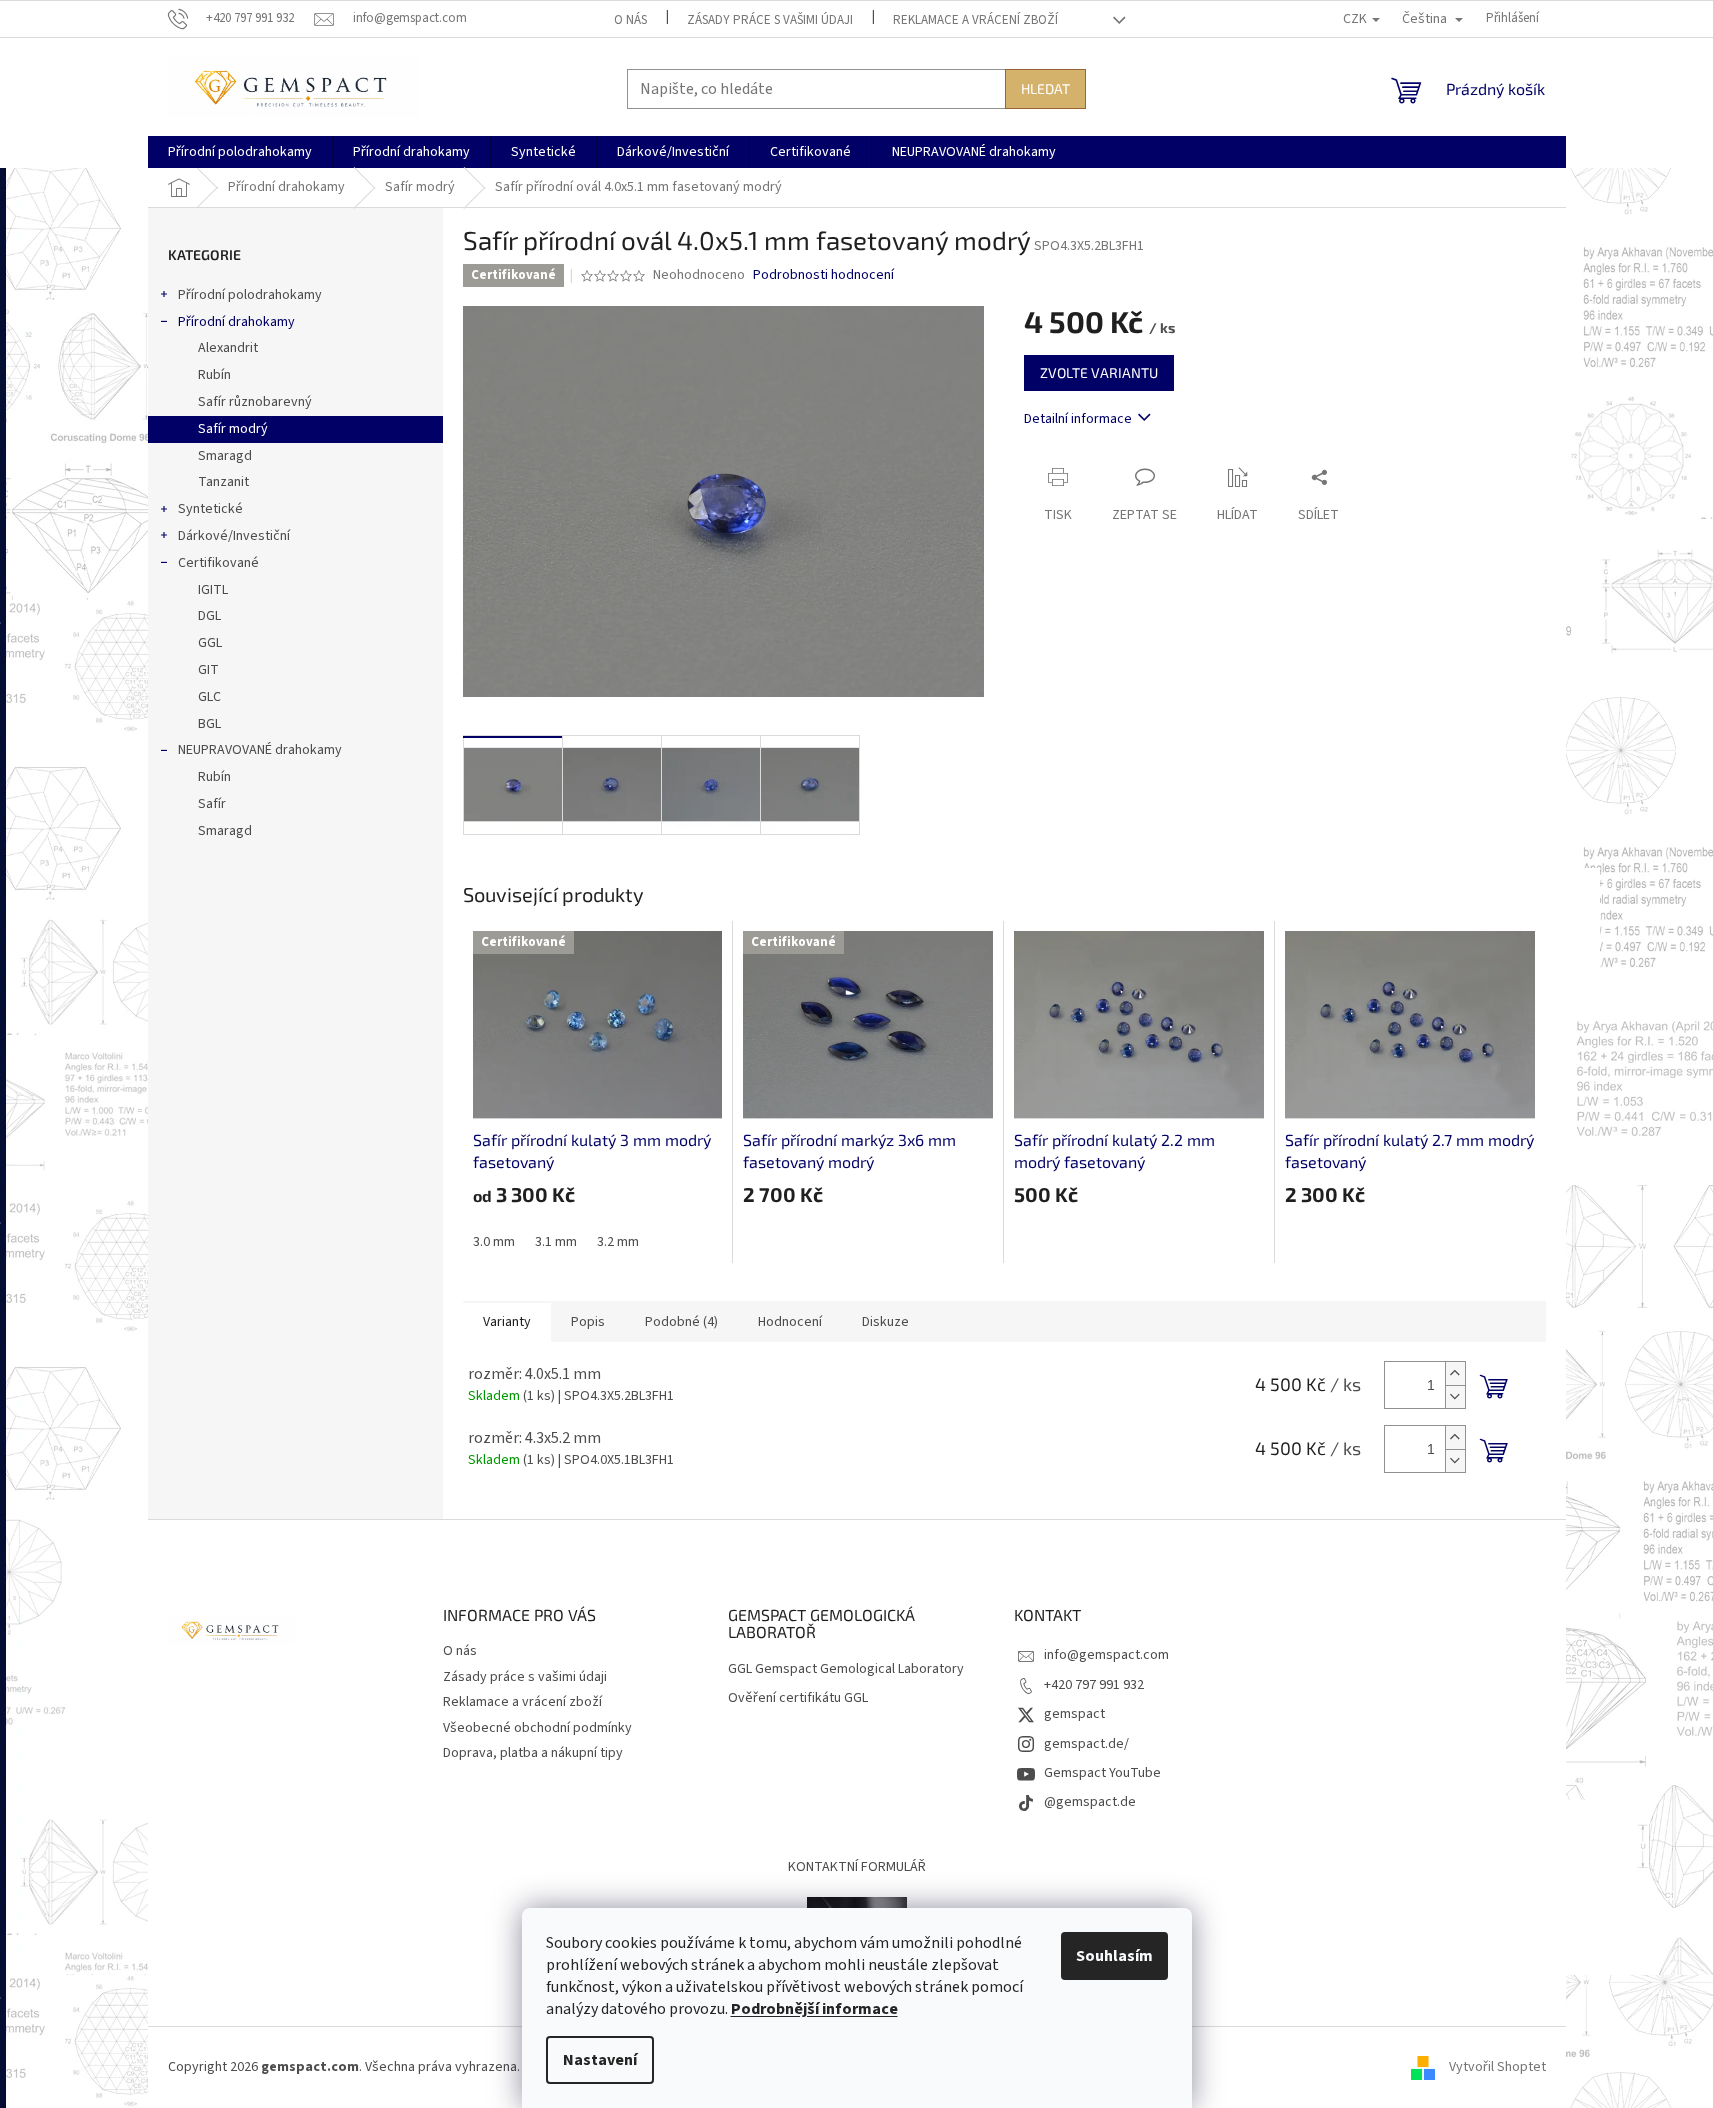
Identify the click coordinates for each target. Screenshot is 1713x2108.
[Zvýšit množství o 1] (1455, 1373)
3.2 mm (618, 1242)
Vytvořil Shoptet (1497, 2067)
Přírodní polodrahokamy (250, 295)
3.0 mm (494, 1242)
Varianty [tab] (507, 1322)
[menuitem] (240, 152)
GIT (208, 670)
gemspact (1074, 1714)
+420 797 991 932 (1094, 1685)
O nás (630, 20)
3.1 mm (556, 1242)
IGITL (213, 590)
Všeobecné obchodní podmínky (537, 1728)
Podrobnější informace (814, 2009)
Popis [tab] (588, 1322)
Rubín (214, 375)
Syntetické (210, 509)
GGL (210, 643)
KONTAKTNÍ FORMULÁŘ (857, 1867)
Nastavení (600, 2060)
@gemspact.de (1090, 1802)
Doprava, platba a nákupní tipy (533, 1753)
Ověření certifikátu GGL (798, 1698)
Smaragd (225, 456)
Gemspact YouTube (1102, 1773)
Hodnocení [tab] (790, 1322)
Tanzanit (223, 482)
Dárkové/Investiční (234, 536)
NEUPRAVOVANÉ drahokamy (260, 750)
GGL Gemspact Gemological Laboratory (846, 1669)
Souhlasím (1114, 1956)
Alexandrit (228, 348)
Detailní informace (1078, 419)
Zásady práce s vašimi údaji (770, 20)
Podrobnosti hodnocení (823, 275)
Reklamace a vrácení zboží (975, 20)
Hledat (1045, 88)
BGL (209, 724)
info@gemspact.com (1106, 1655)
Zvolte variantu (1099, 372)
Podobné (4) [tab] (681, 1322)
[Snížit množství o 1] (1455, 1396)
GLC (209, 697)
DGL (209, 616)
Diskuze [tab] (885, 1322)
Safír (212, 804)
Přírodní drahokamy (236, 322)
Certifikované (218, 563)
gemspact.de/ (1086, 1744)
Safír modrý (233, 429)
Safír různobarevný (255, 402)
